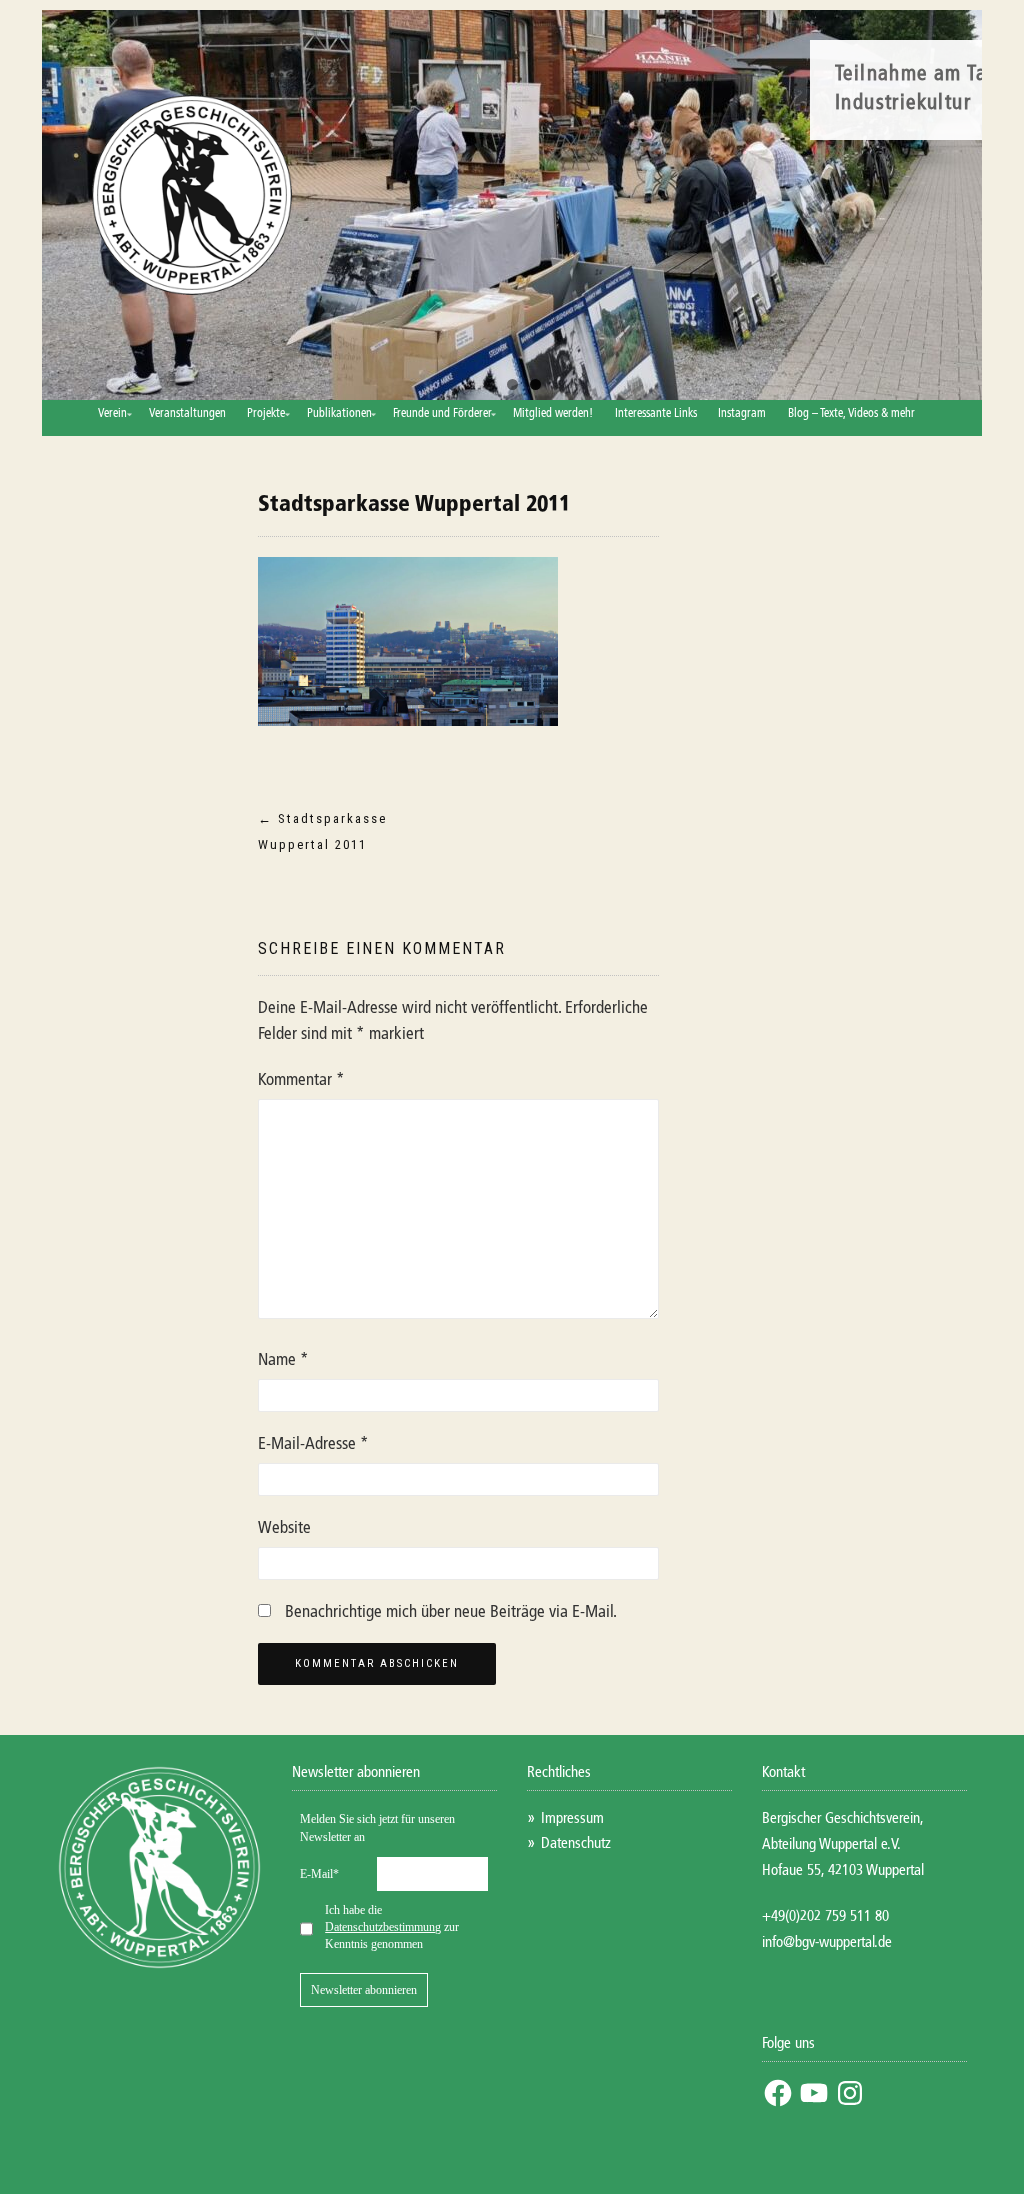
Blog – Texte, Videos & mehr (851, 414)
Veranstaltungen (187, 414)
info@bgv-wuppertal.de (827, 1942)
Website (284, 1528)
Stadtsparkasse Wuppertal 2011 (414, 505)
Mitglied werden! (553, 414)
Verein (112, 414)
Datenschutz (576, 1843)
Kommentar (301, 1080)
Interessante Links (656, 414)
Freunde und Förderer (442, 414)
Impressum (572, 1818)
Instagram (742, 414)
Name (283, 1360)
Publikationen (339, 414)
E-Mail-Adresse (313, 1444)
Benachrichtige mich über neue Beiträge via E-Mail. (451, 1612)
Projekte (266, 414)
